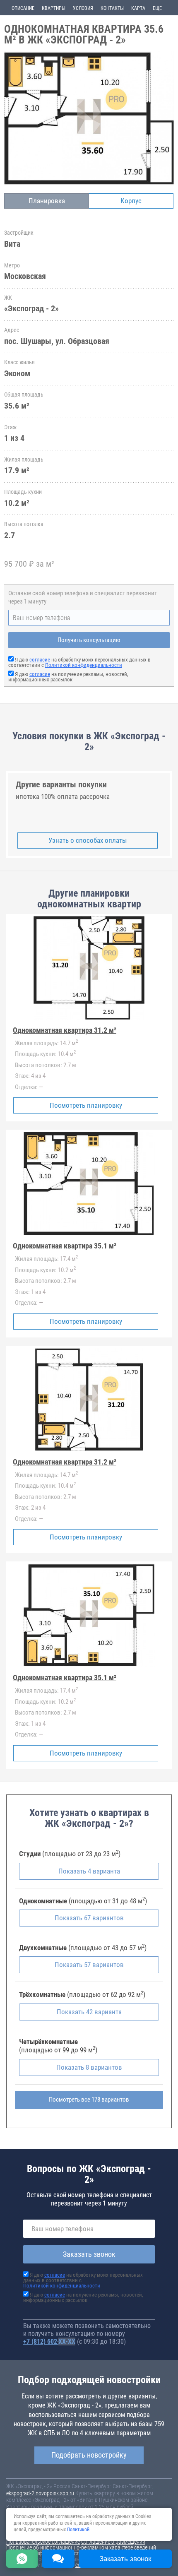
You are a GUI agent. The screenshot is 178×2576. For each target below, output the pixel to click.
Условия (83, 8)
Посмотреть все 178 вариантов (89, 2100)
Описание (23, 8)
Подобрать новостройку (89, 2455)
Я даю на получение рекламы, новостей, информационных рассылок (68, 677)
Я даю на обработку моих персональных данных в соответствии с (79, 662)
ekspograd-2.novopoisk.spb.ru (40, 2493)
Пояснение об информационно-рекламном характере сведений (81, 2547)
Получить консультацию (89, 640)
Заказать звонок (89, 2254)
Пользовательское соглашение (43, 2542)
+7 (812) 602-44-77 (49, 2341)
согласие (40, 660)
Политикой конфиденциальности (84, 665)
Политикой (78, 2530)
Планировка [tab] (47, 201)
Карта (138, 8)
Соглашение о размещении (113, 2542)
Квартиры (54, 8)
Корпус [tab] (131, 201)
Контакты (112, 8)
